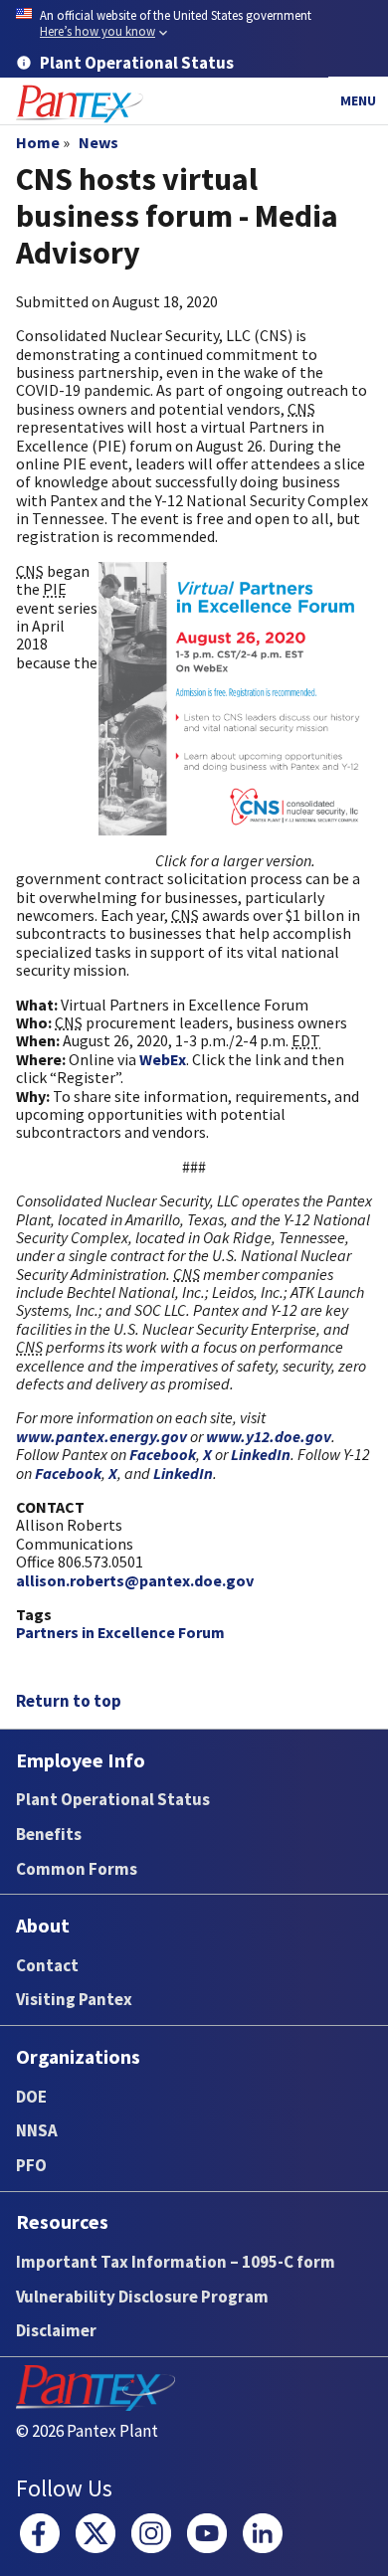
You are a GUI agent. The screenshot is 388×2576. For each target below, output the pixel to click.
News (98, 142)
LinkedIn (261, 1454)
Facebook (163, 1454)
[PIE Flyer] (235, 699)
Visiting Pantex (74, 1999)
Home (38, 142)
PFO (31, 2165)
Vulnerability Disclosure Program (142, 2297)
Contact (47, 1965)
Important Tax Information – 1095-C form (176, 2262)
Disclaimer (56, 2330)
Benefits (49, 1834)
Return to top (69, 1701)
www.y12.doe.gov (269, 1436)
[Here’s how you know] (194, 24)
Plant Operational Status (113, 1799)
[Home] (80, 104)
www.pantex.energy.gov (101, 1436)
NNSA (37, 2130)
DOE (31, 2097)
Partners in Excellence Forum (120, 1632)
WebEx (163, 1059)
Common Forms (77, 1869)
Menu (358, 100)
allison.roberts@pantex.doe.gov (135, 1580)
